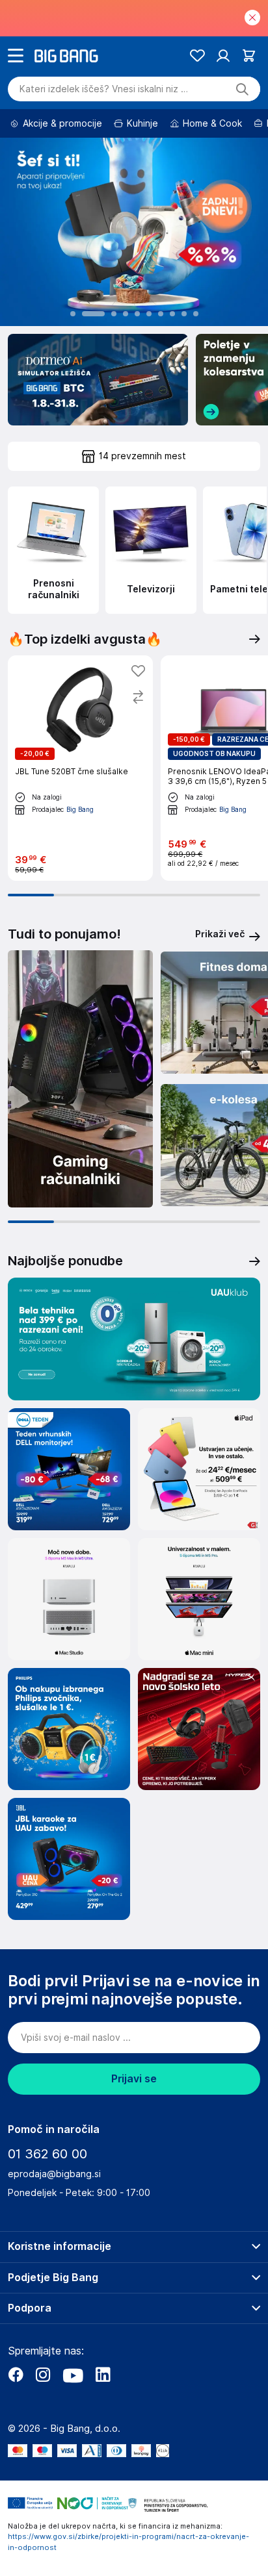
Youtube (73, 2375)
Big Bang (80, 809)
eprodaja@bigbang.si (54, 2174)
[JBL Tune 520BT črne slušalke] (80, 768)
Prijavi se (134, 2079)
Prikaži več (220, 934)
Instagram (43, 2375)
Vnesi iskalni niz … (104, 89)
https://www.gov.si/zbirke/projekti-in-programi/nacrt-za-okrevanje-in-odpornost (128, 2542)
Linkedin (103, 2375)
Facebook (16, 2375)
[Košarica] (249, 56)
